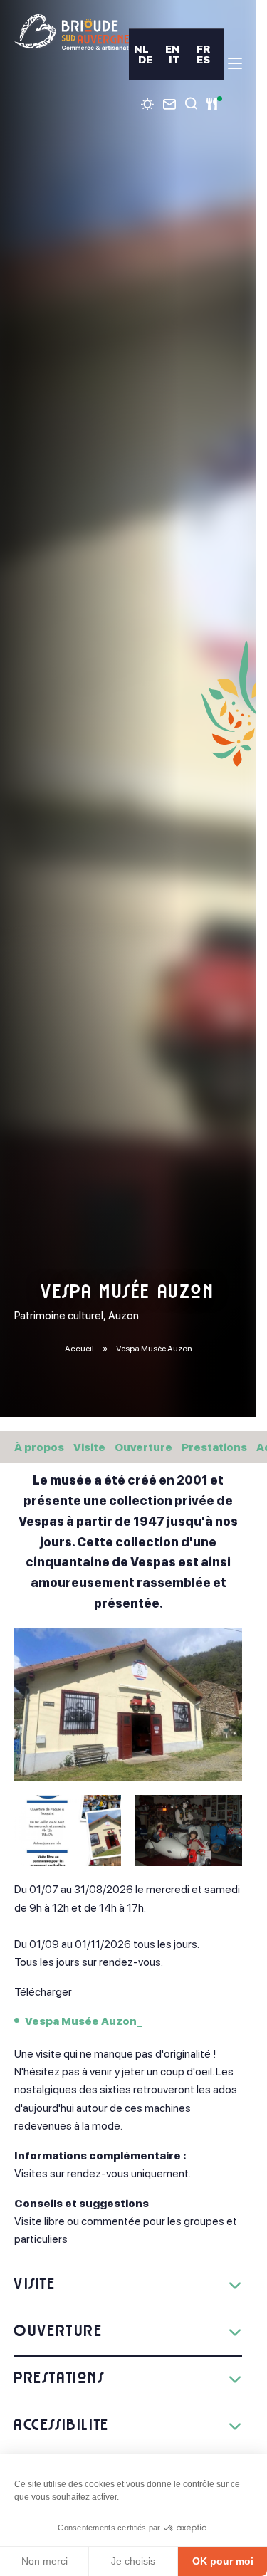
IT (174, 59)
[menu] (235, 63)
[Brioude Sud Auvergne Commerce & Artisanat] (72, 32)
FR (203, 49)
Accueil (79, 1349)
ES (203, 59)
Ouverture (143, 1447)
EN (173, 49)
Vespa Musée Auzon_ (83, 2021)
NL (141, 49)
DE (145, 59)
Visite (89, 1447)
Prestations (214, 1447)
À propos (39, 1447)
